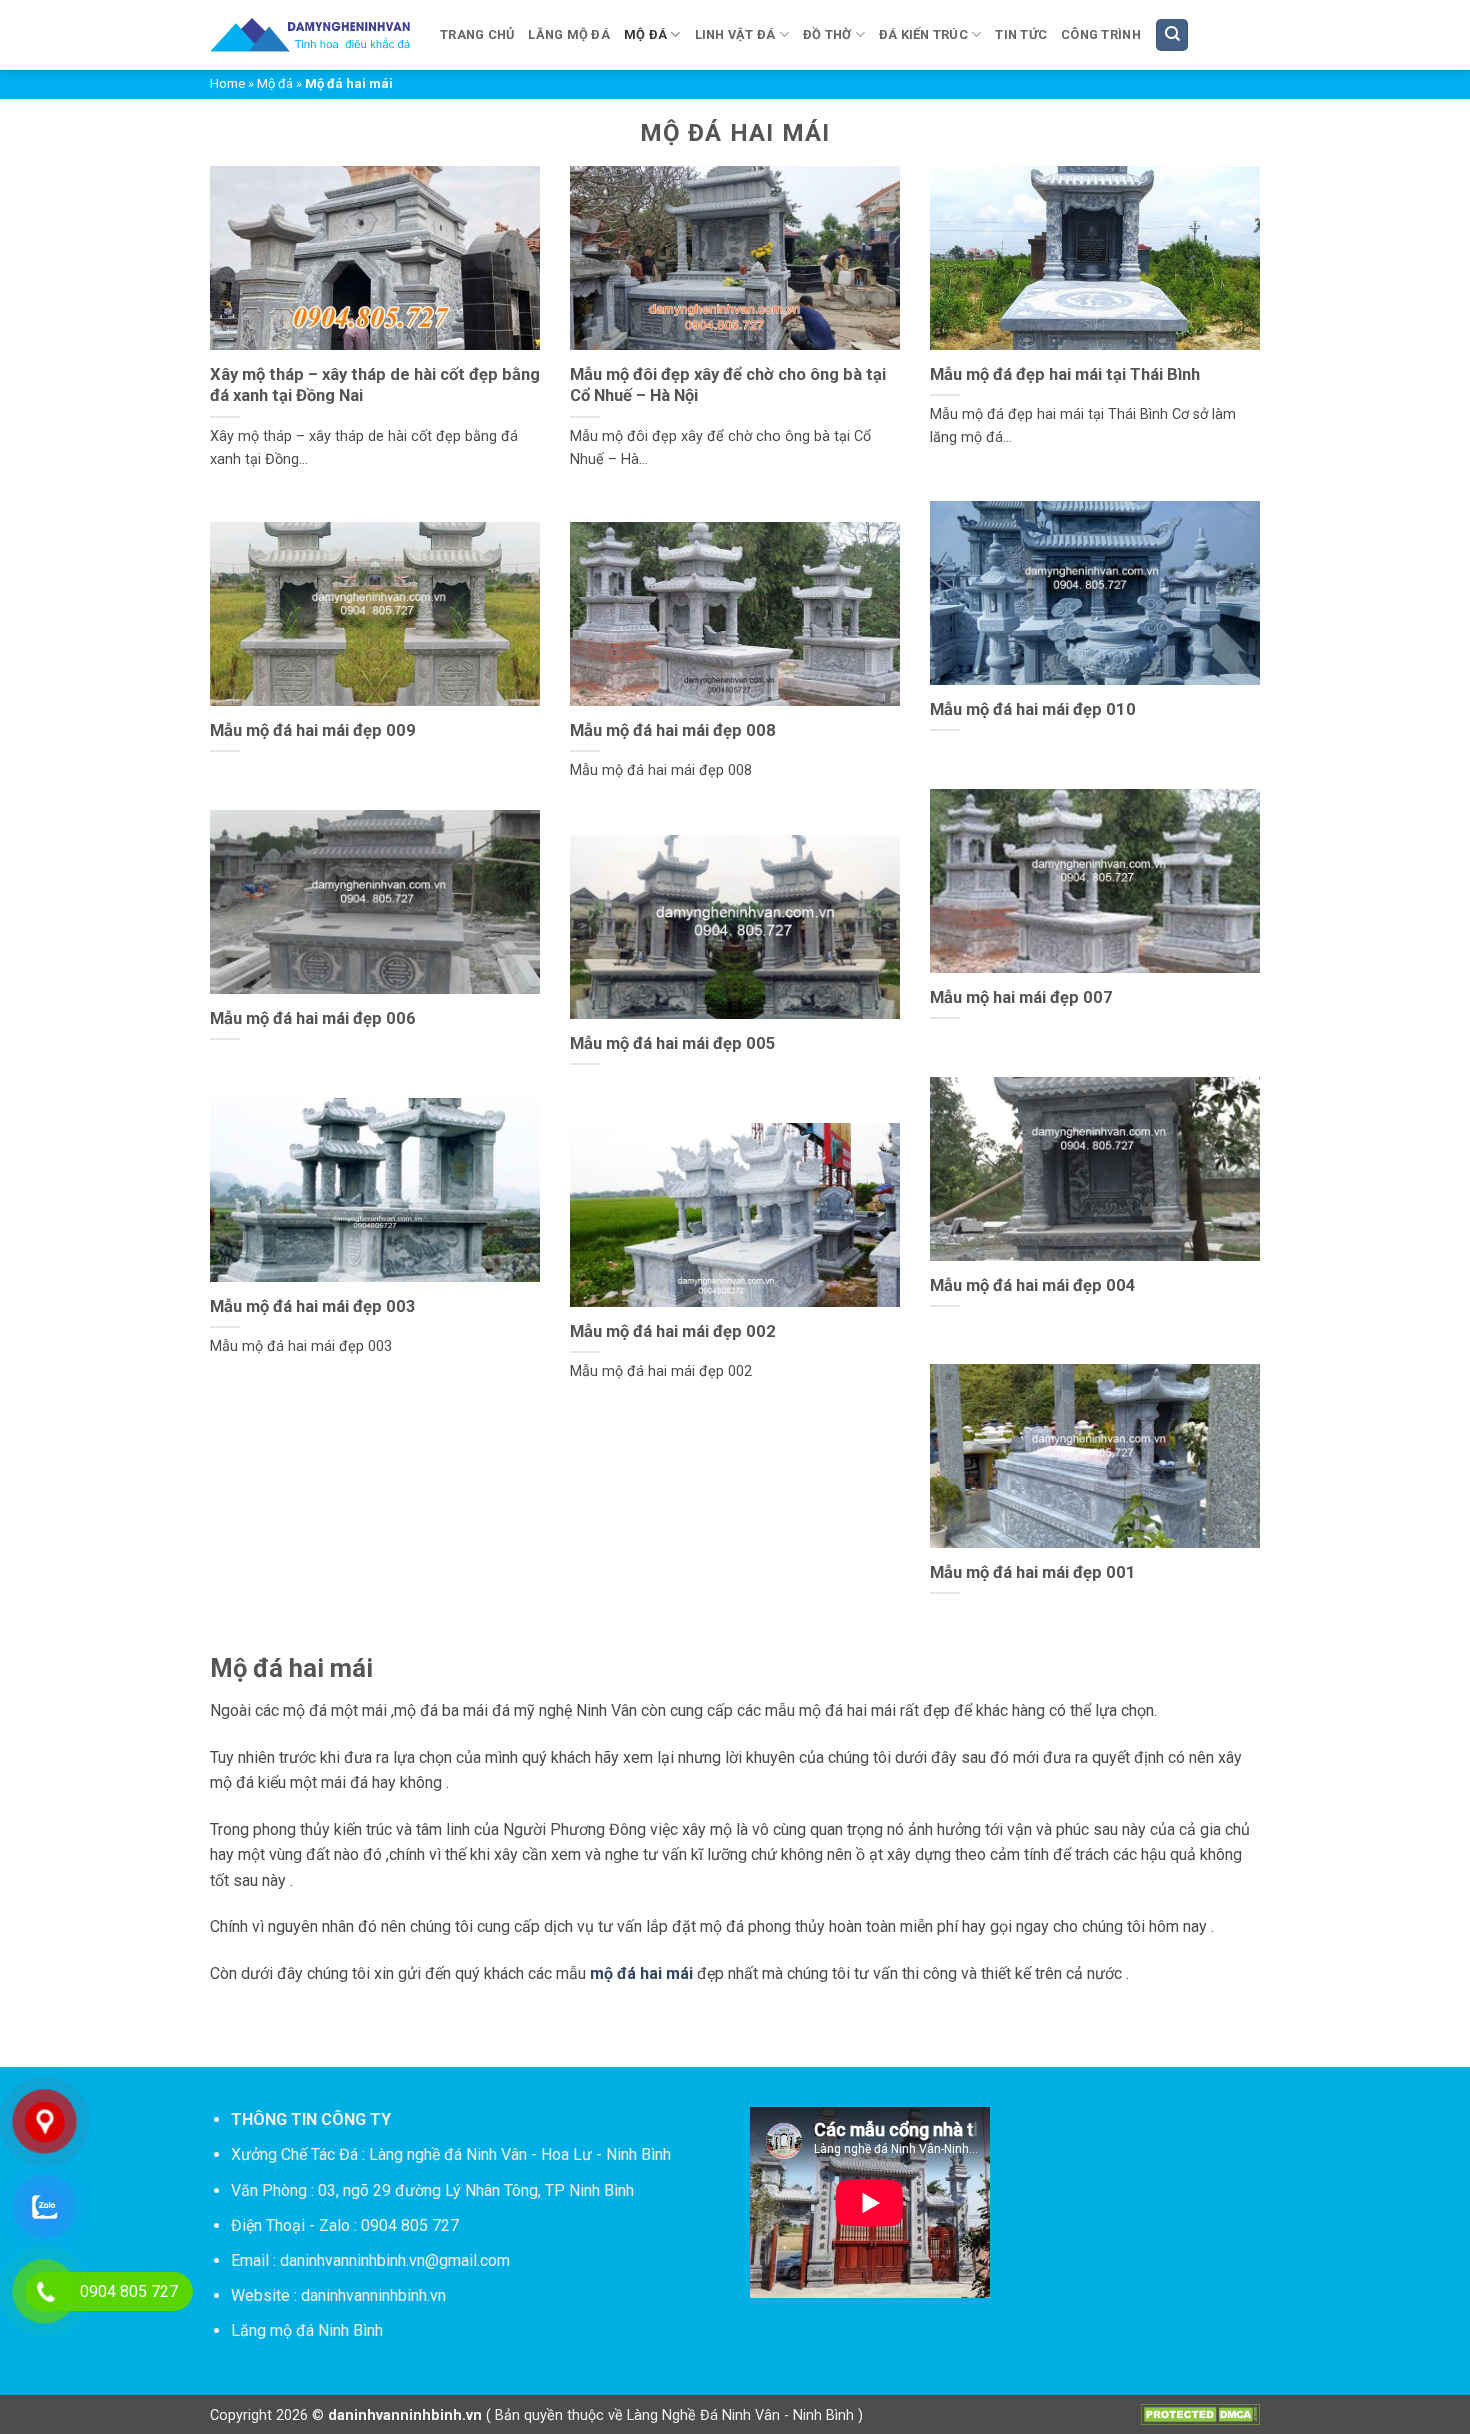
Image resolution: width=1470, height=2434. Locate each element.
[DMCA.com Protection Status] (1200, 2413)
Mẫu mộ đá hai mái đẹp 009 (313, 730)
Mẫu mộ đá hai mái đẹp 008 (673, 730)
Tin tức (1021, 34)
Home (227, 83)
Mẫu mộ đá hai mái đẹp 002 (673, 1331)
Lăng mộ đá (569, 34)
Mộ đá (645, 34)
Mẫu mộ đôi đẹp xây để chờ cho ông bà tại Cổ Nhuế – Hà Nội (728, 385)
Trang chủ (477, 34)
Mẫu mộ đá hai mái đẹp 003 (313, 1306)
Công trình (1101, 34)
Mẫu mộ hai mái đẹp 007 (1021, 997)
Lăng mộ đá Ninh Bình (307, 2330)
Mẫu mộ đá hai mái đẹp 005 (673, 1043)
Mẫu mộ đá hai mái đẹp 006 (313, 1018)
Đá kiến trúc (923, 34)
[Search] (1172, 35)
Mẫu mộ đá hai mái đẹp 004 (1033, 1285)
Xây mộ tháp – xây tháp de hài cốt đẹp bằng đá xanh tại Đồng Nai (375, 385)
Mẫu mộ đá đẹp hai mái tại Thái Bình (1065, 374)
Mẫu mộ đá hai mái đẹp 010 (1033, 709)
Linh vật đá (735, 34)
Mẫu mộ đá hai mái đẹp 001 (1033, 1572)
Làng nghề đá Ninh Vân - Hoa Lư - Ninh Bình (520, 2154)
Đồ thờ (827, 34)
